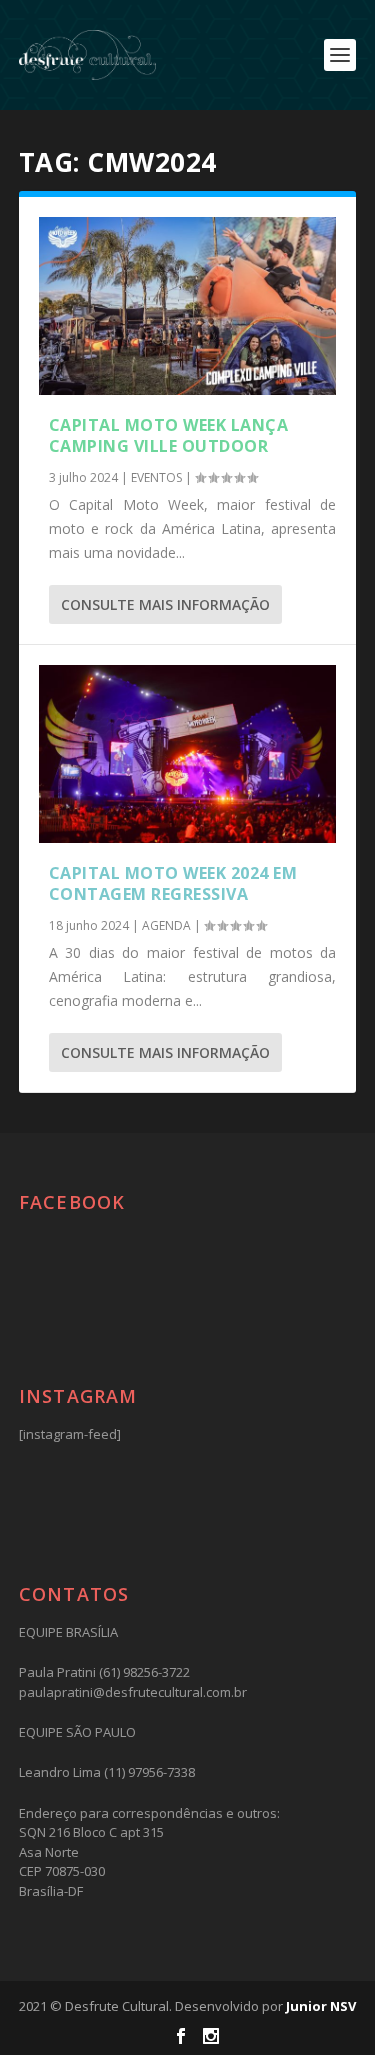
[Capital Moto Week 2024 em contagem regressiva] (188, 754)
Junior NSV (321, 2006)
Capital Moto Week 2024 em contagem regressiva (173, 883)
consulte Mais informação (165, 604)
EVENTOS (156, 477)
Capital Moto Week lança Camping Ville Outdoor (169, 435)
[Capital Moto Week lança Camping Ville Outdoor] (188, 306)
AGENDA (166, 925)
